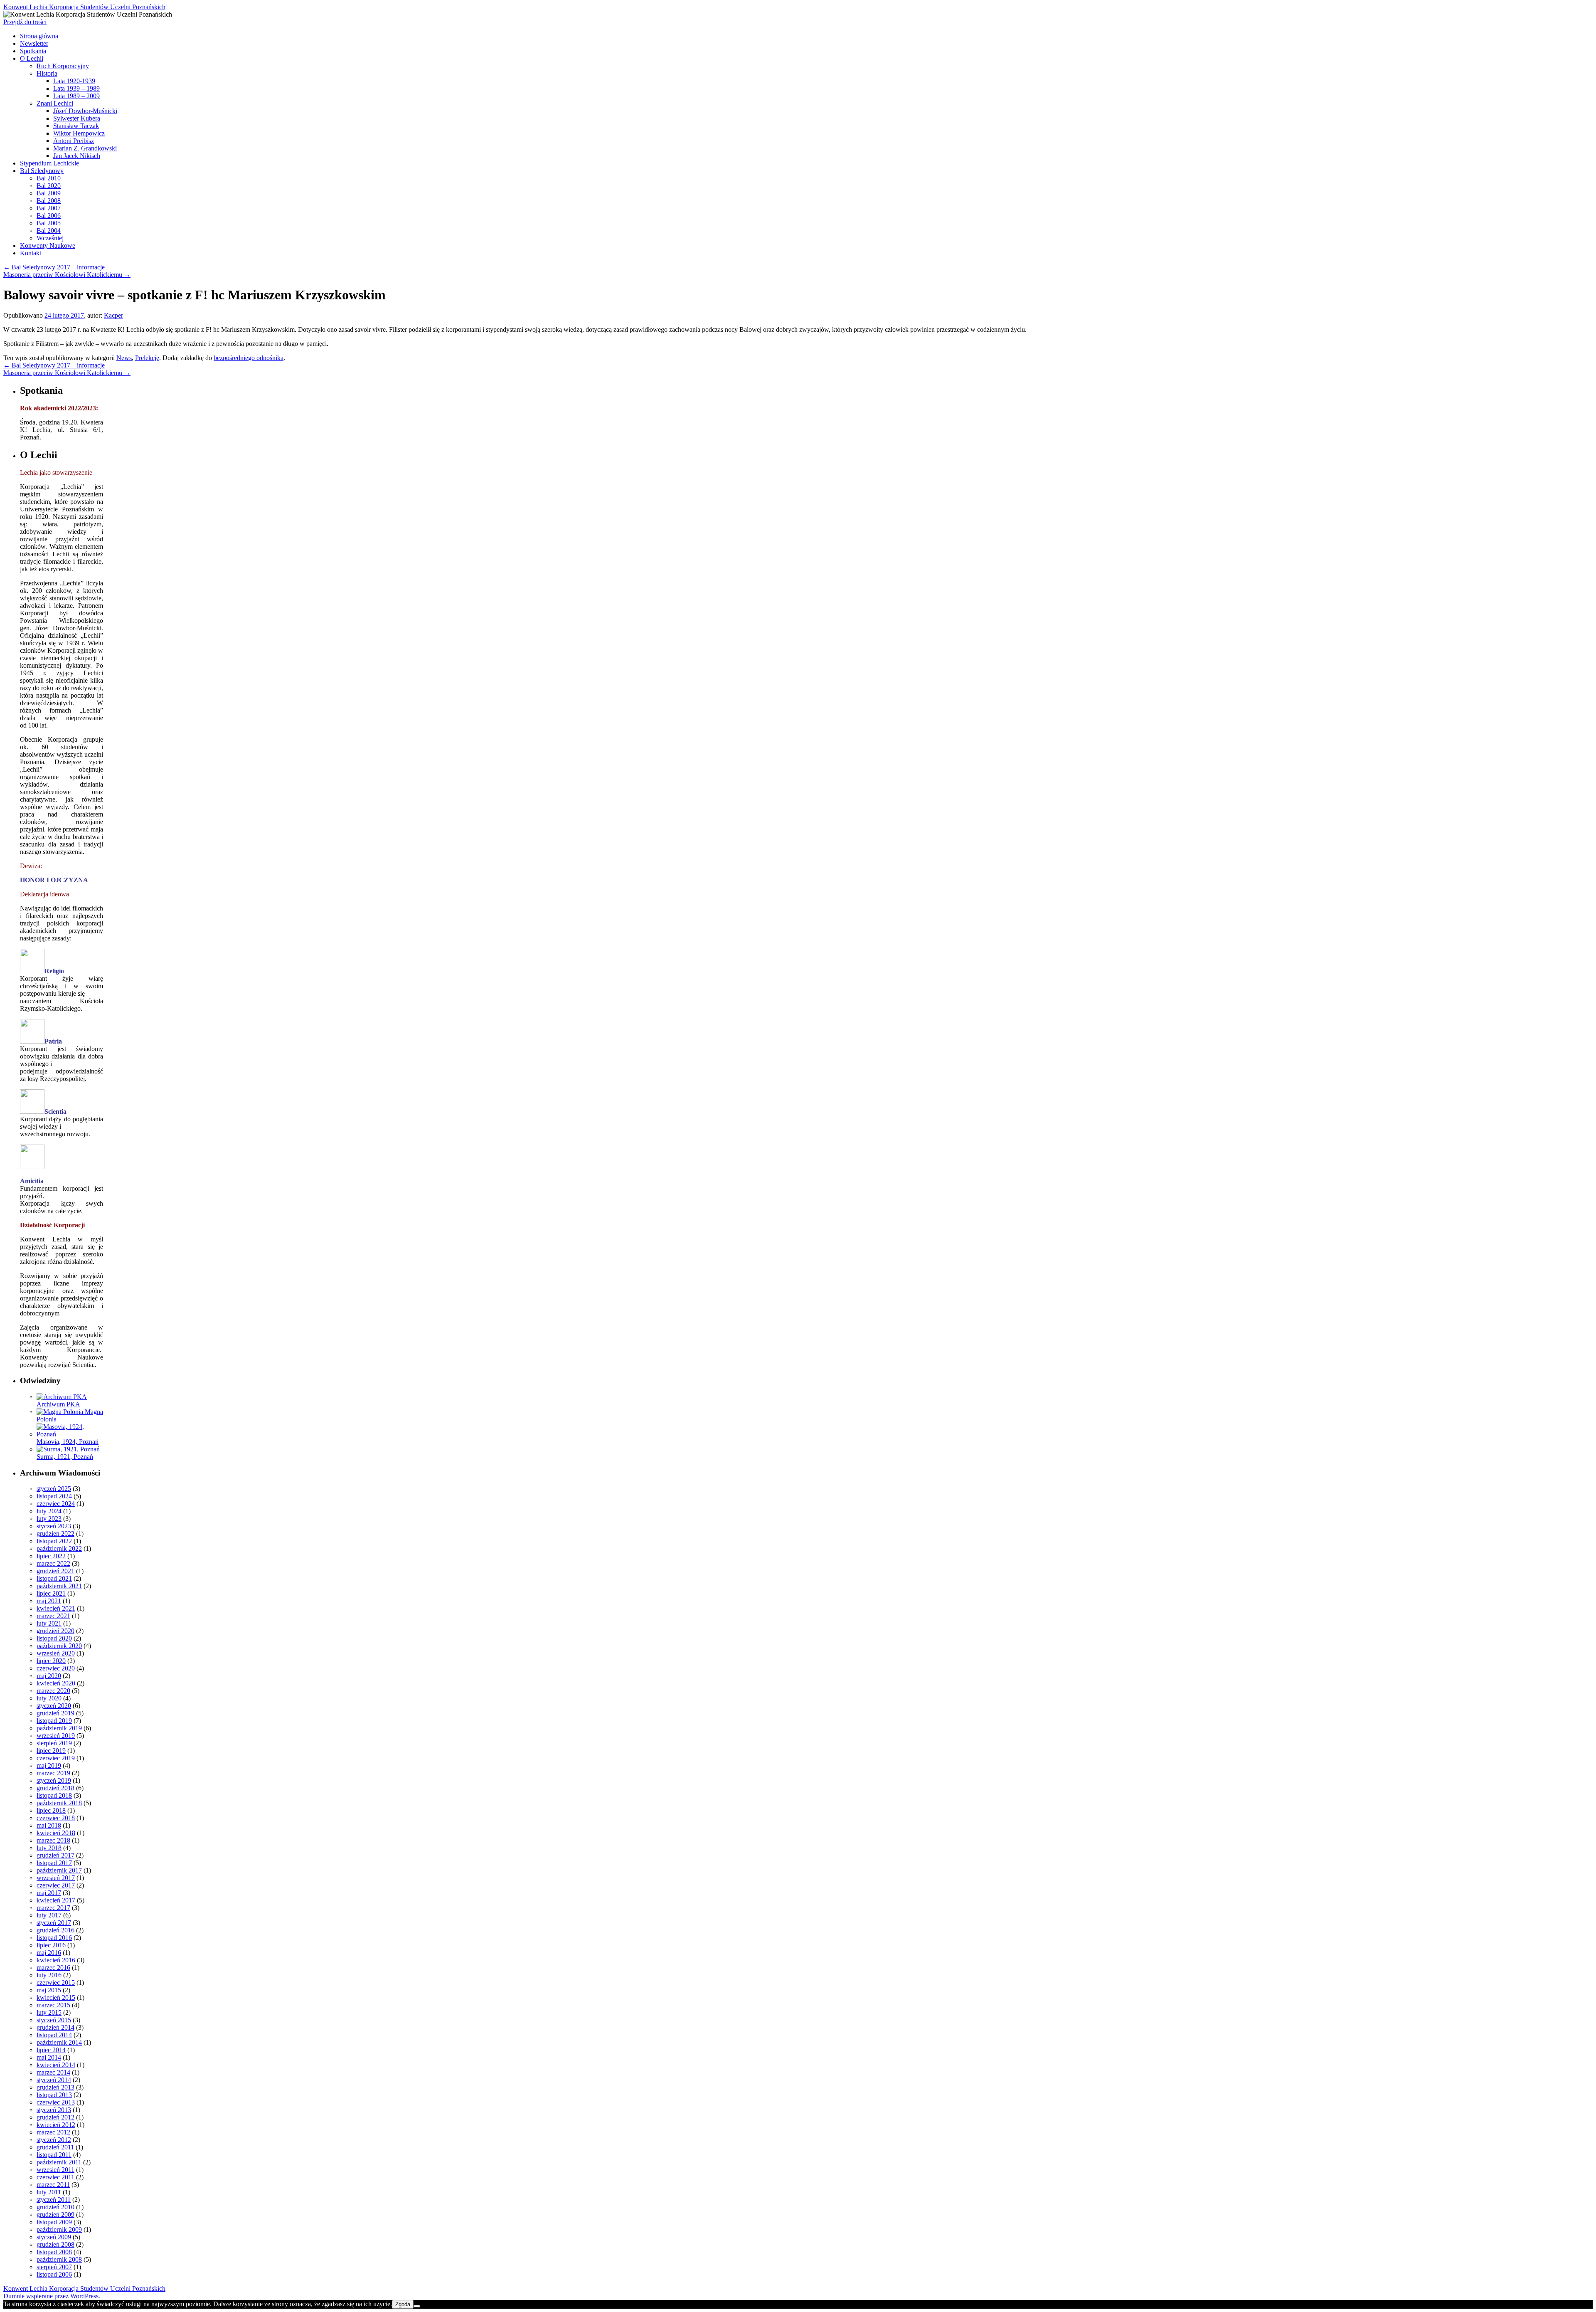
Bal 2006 (49, 216)
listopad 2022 (54, 1541)
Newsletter (34, 43)
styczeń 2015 (54, 2020)
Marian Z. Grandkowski (85, 148)
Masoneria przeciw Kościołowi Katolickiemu (67, 275)
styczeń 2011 (54, 2200)
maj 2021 (49, 1601)
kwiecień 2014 (56, 2065)
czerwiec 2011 (55, 2177)
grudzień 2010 (55, 2207)
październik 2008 (59, 2259)
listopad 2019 (54, 1721)
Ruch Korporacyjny (63, 66)
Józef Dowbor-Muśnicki (85, 111)
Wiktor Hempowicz (79, 133)
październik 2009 (59, 2229)
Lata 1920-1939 (74, 81)
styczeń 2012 (54, 2140)
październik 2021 (59, 1586)
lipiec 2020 (51, 1661)
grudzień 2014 (55, 2027)
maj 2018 (49, 1825)
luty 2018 (49, 1848)
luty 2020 (49, 1698)
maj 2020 (49, 1676)
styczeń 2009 (54, 2237)
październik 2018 (59, 1803)
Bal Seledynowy (42, 171)
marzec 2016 (53, 1968)
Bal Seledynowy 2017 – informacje (54, 267)
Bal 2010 (49, 178)
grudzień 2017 (55, 1855)
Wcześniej (50, 238)
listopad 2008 (54, 2252)
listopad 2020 (54, 1638)
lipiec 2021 (51, 1593)
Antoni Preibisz (74, 141)
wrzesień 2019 (56, 1736)
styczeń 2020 (54, 1706)
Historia (47, 73)
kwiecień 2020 (56, 1683)
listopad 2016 (54, 1938)
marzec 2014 (53, 2072)
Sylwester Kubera (77, 118)
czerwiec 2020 (56, 1668)
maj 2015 (49, 1990)
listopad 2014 (54, 2035)
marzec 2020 (53, 1691)
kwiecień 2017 (56, 1900)
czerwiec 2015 (56, 1983)
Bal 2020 (49, 186)
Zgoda (403, 2304)
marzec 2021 (53, 1616)
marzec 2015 (53, 2005)
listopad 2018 (54, 1795)
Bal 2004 (49, 231)
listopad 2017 (54, 1863)
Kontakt (31, 253)
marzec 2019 (53, 1773)
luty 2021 (49, 1623)
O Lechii (32, 58)
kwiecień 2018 (56, 1833)
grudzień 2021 (55, 1571)
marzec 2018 (53, 1840)
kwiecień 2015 (56, 1997)
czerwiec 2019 (56, 1758)
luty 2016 (49, 1975)
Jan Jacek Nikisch (77, 156)
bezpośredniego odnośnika (249, 358)
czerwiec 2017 (56, 1885)
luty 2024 (49, 1511)
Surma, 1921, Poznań (65, 1457)
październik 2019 (59, 1728)
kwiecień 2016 (56, 1960)
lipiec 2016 (51, 1945)
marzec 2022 (53, 1563)
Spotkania (33, 51)
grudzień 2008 (55, 2244)
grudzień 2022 (55, 1534)
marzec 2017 (53, 1908)
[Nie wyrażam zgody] (417, 2306)
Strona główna (39, 36)
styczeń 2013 (54, 2110)
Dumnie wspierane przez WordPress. (52, 2296)
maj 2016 (49, 1953)
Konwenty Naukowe (48, 246)
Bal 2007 (49, 208)
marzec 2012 (53, 2132)
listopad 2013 (54, 2095)
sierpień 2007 (54, 2267)
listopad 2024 (54, 1496)
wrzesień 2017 (56, 1878)
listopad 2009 (54, 2222)
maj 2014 (49, 2057)
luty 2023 (49, 1519)
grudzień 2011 (55, 2147)
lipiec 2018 (51, 1810)
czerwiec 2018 (56, 1818)
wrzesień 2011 (55, 2170)
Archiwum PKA (58, 1404)
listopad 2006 (54, 2274)
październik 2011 (59, 2162)
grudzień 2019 (55, 1713)
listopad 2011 (54, 2155)
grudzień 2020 (55, 1631)
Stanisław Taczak (76, 126)
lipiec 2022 (51, 1556)
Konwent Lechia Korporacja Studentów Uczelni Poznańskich (84, 7)
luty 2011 (49, 2192)
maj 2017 (49, 1893)
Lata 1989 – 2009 (76, 96)
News (124, 358)
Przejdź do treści (25, 22)
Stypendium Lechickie (49, 163)
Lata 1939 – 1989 (76, 88)
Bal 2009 (49, 193)
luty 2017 (49, 1915)
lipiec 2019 (51, 1751)
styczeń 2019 (54, 1780)
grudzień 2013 (55, 2087)
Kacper (113, 315)
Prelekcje (147, 358)
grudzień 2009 (55, 2215)
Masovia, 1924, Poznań (68, 1442)
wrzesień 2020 (56, 1653)
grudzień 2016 (55, 1930)
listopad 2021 (54, 1578)
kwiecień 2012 (56, 2125)
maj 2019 (49, 1765)
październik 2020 (59, 1646)
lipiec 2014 (51, 2050)
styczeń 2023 (54, 1526)
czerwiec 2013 (56, 2102)
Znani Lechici (55, 103)
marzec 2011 (53, 2185)
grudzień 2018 (55, 1788)
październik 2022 (59, 1548)
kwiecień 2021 (56, 1608)
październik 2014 (59, 2042)
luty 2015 (49, 2012)
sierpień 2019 (54, 1743)
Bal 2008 (49, 201)
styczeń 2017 (54, 1923)
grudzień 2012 (55, 2117)
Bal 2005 (49, 223)
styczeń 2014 (54, 2080)
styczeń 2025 (54, 1489)
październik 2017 (59, 1870)
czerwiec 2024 (56, 1504)
